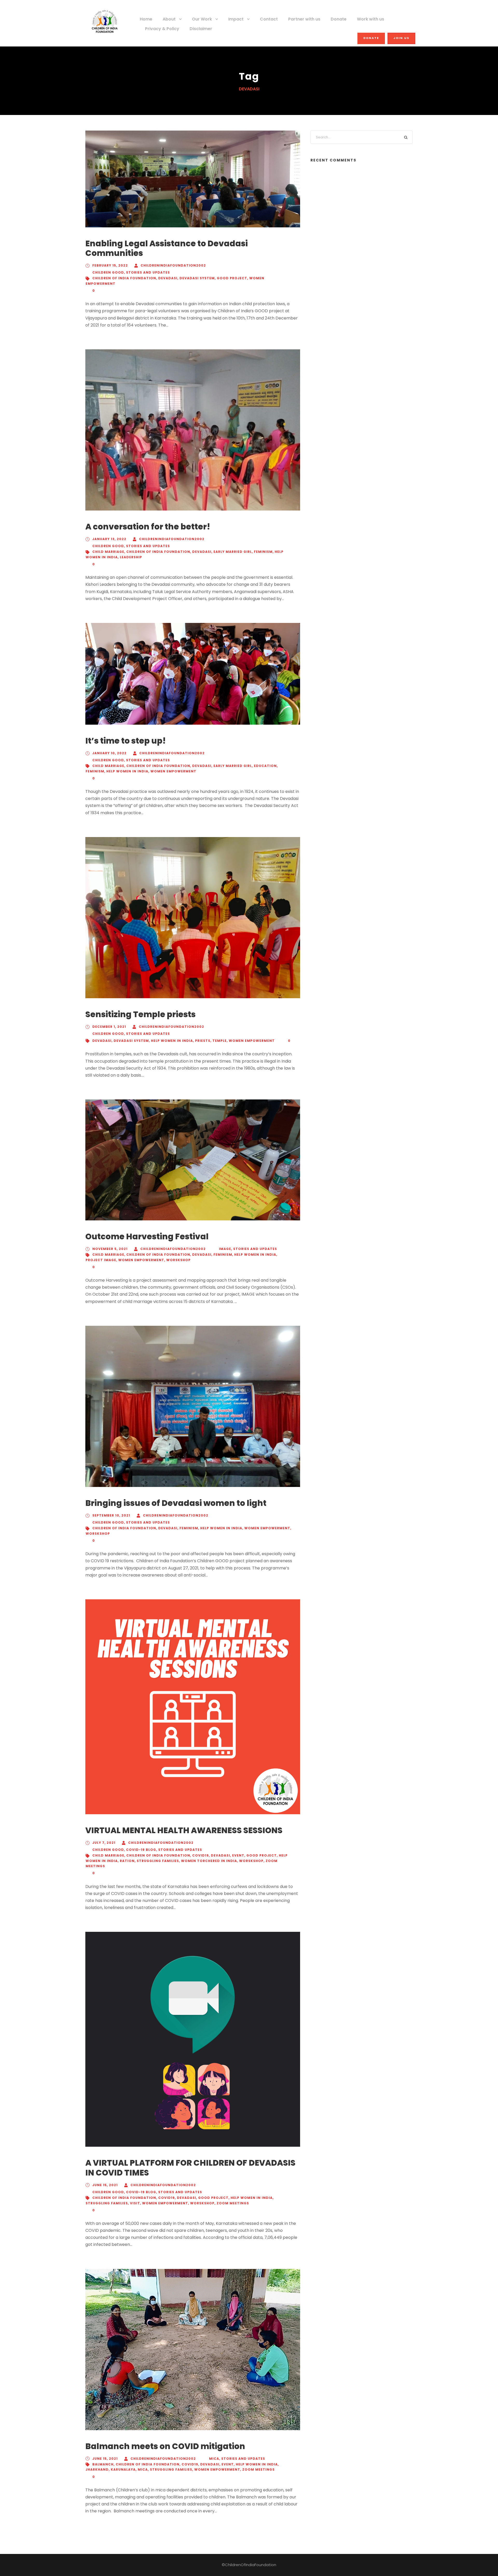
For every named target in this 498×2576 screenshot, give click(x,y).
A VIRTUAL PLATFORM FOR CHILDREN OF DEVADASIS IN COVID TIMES (190, 2168)
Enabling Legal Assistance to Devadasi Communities (167, 248)
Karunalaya (123, 2469)
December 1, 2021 (109, 1027)
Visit (135, 2203)
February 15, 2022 (110, 265)
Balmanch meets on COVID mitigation (165, 2446)
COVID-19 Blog (141, 1850)
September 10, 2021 (111, 1515)
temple (220, 1041)
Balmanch (103, 2464)
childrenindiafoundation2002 (173, 265)
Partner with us (304, 19)
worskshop (178, 1260)
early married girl (233, 552)
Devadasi (168, 278)
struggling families (158, 1861)
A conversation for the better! (148, 527)
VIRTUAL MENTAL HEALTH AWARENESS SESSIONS (184, 1830)
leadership (131, 557)
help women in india (127, 771)
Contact (269, 19)
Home (146, 19)
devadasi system (197, 278)
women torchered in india (209, 1861)
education (265, 766)
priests (203, 1041)
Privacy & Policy (162, 29)
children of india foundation (124, 278)
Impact (236, 19)
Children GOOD (108, 272)
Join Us (401, 38)
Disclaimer (201, 29)
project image (101, 1260)
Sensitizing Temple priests (140, 1014)
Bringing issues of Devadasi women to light (176, 1503)
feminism (263, 552)
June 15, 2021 (105, 2185)
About (169, 19)
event (238, 1855)
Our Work (202, 19)
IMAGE (225, 1249)
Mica (214, 2459)
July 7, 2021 (104, 1843)
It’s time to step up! (126, 741)
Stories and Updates (148, 272)
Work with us (371, 19)
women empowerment (173, 771)
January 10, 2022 (109, 753)
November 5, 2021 (110, 1249)
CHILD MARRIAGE (108, 552)
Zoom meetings (233, 2203)
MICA (143, 2469)
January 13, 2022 (109, 539)
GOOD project (232, 278)
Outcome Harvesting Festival (147, 1236)
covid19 (200, 1855)
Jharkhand (97, 2469)
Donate (339, 19)
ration (127, 1861)
